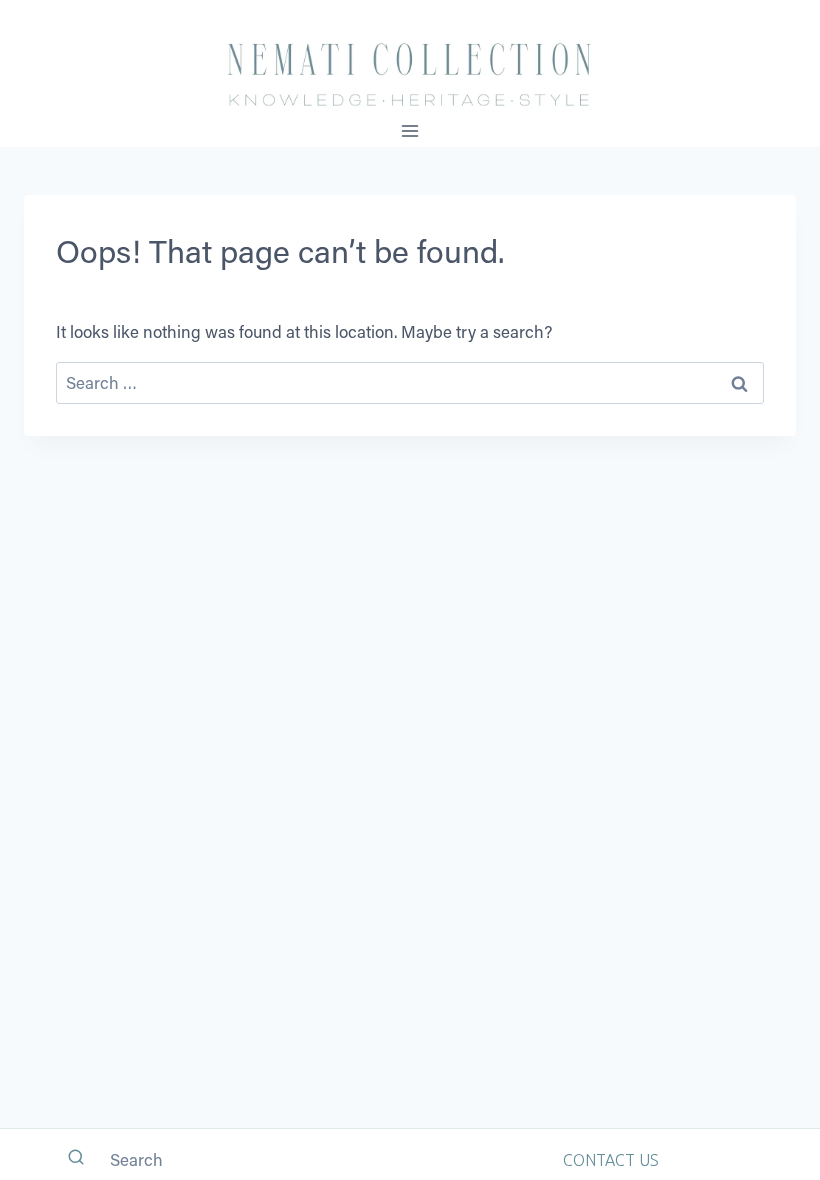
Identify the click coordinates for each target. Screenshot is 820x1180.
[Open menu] (410, 130)
